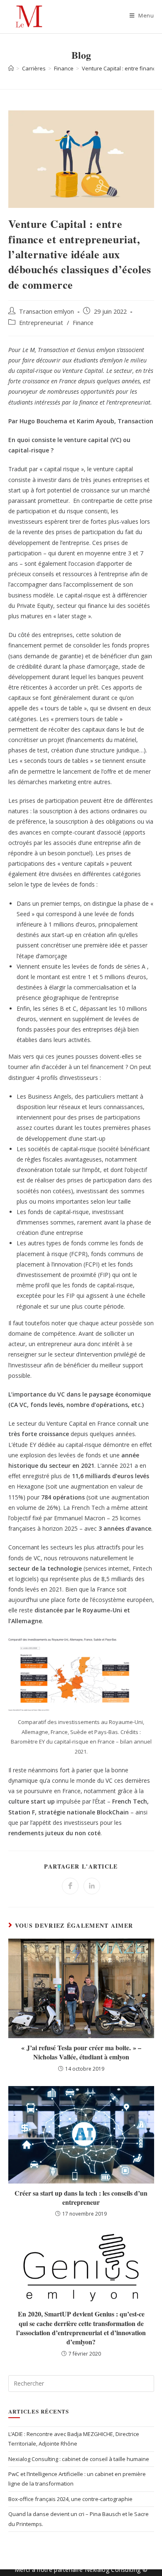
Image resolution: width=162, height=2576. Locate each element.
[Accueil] (11, 68)
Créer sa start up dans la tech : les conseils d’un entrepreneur (81, 2198)
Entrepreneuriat (41, 323)
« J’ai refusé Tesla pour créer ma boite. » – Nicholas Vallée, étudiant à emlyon (81, 2052)
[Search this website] (81, 2383)
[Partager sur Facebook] (70, 1886)
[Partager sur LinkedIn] (92, 1886)
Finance (83, 323)
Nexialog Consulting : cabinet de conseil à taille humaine (79, 2459)
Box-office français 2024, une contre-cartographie (70, 2499)
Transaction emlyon (47, 311)
